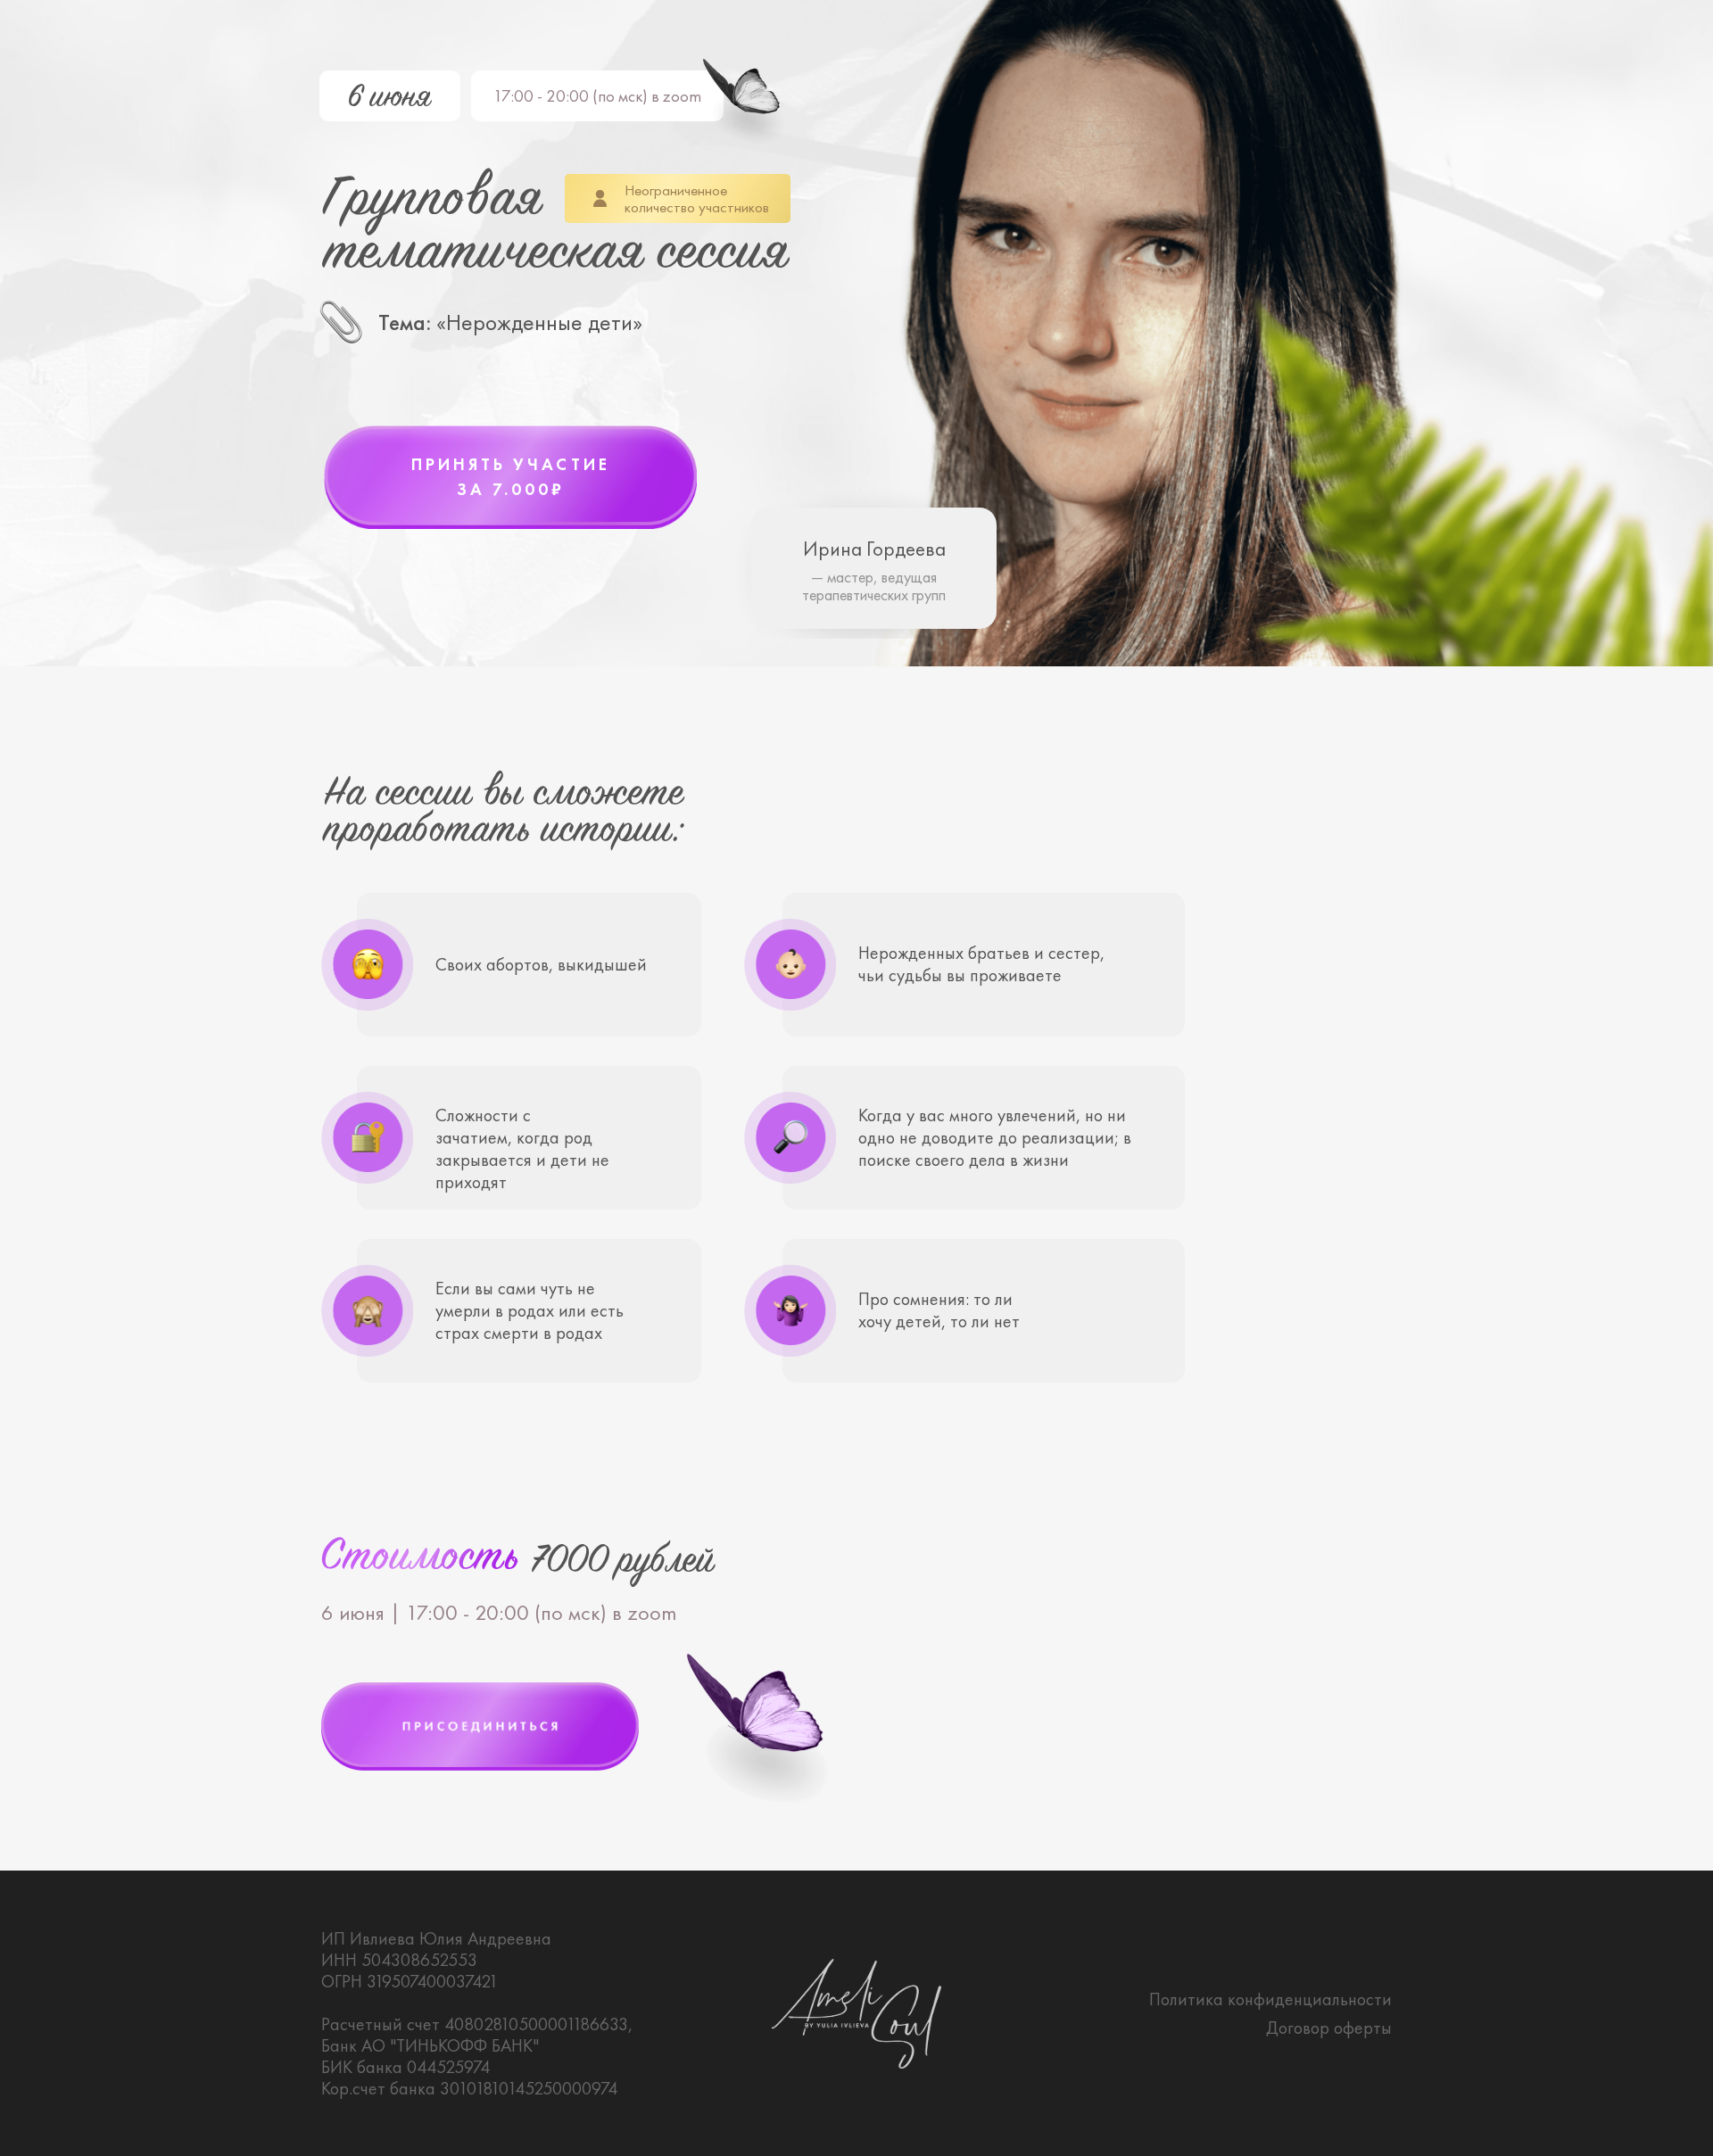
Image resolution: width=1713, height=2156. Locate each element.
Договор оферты (1329, 2028)
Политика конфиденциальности (1270, 1999)
